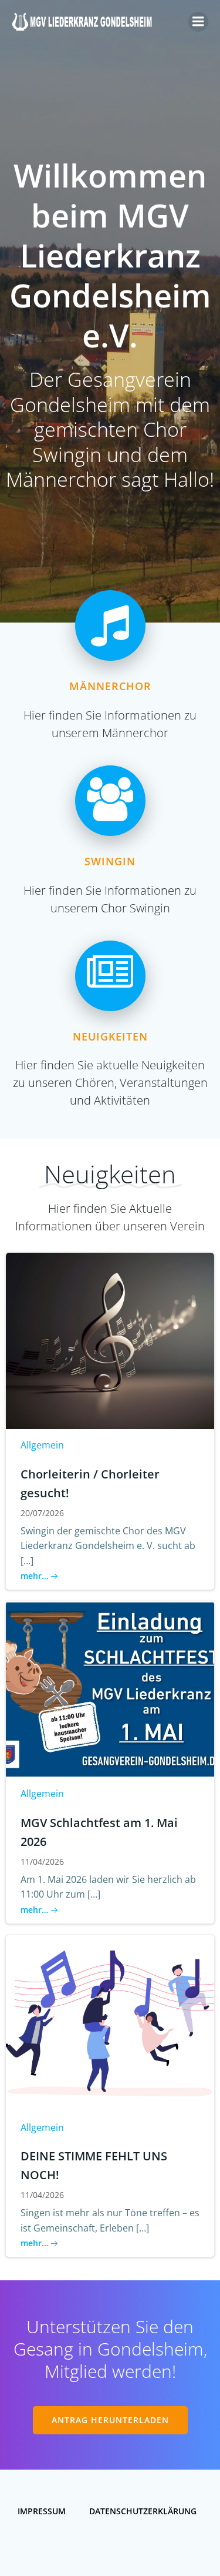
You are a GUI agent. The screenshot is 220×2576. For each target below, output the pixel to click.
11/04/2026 (42, 1861)
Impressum (42, 2511)
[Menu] (198, 22)
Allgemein (42, 1445)
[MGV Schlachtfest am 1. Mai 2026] (110, 1689)
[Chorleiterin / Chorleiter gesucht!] (110, 1340)
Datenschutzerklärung (143, 2511)
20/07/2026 (42, 1513)
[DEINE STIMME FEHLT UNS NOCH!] (110, 2022)
